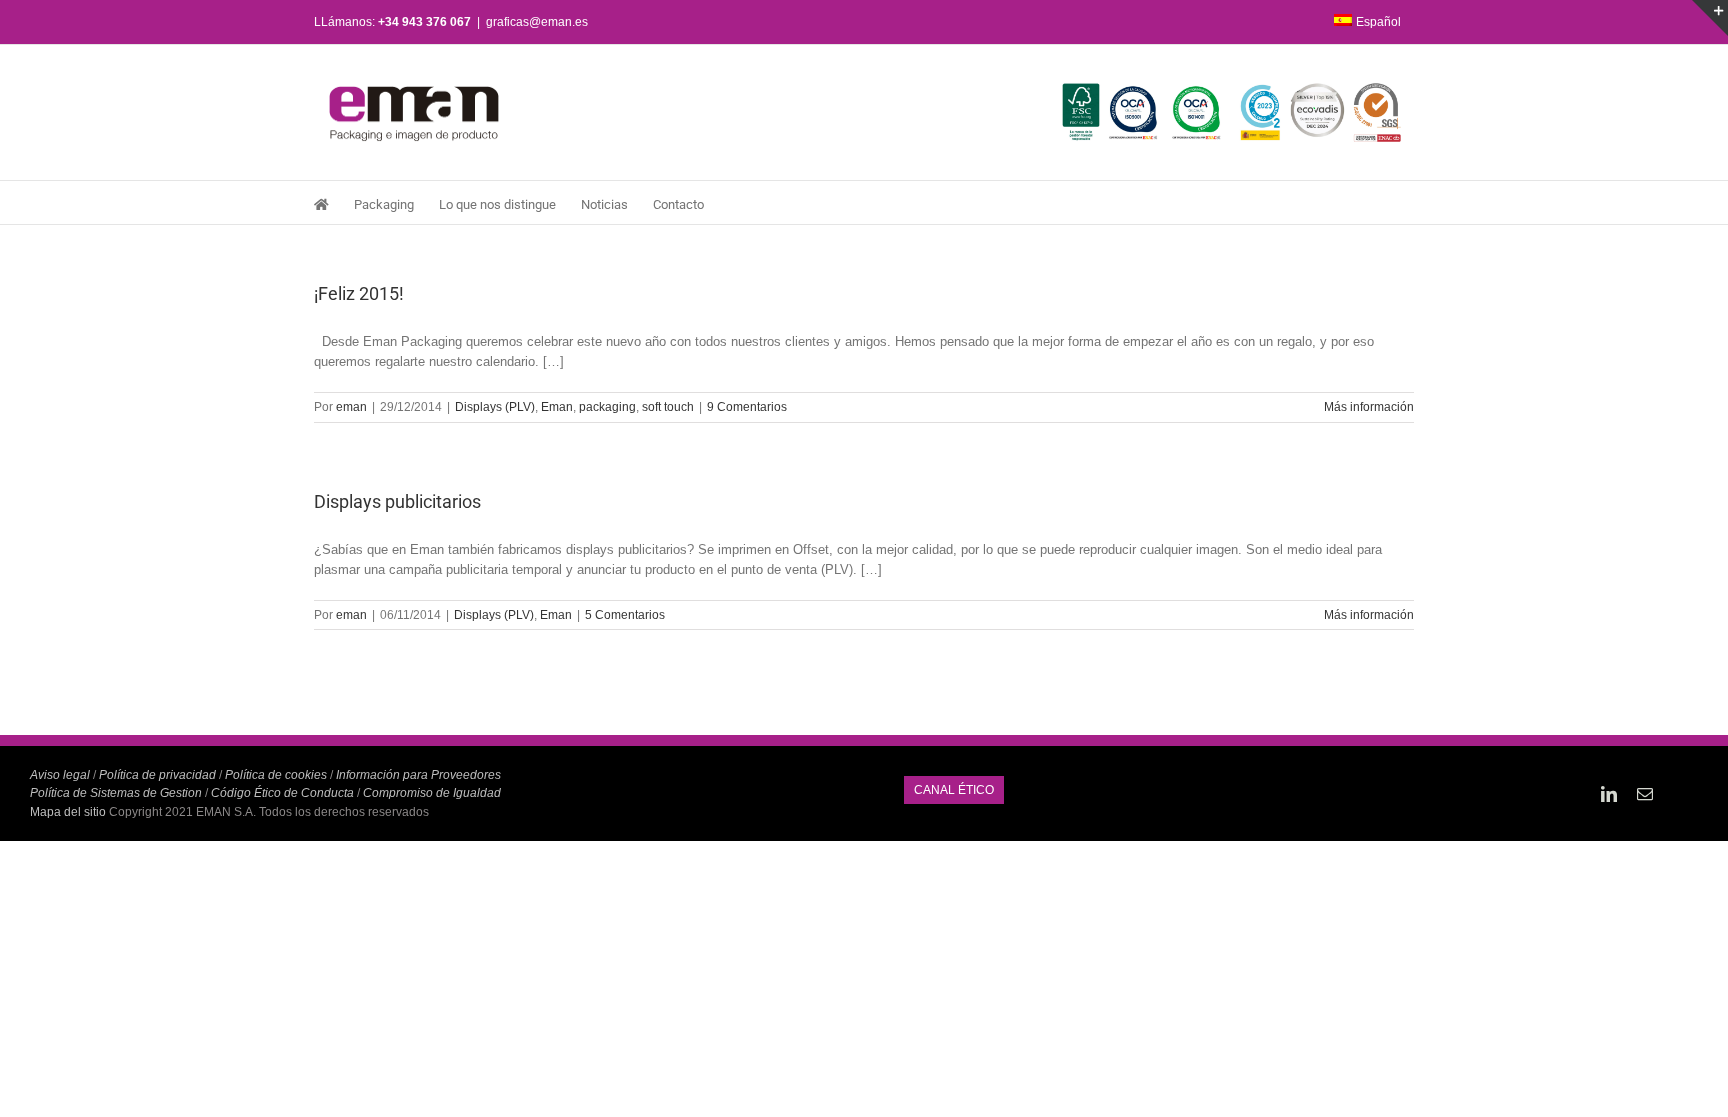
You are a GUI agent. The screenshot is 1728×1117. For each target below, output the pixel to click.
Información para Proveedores (418, 775)
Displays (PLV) (495, 407)
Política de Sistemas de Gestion (116, 793)
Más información (1369, 407)
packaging (607, 407)
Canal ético (954, 790)
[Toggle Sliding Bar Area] (1710, 18)
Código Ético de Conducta (282, 793)
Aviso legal (60, 775)
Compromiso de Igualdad (432, 793)
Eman (557, 407)
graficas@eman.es (537, 22)
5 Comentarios (625, 615)
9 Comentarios (747, 407)
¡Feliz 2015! (359, 293)
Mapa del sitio (69, 812)
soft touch (668, 407)
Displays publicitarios (397, 501)
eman (351, 407)
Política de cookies (276, 775)
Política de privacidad (157, 775)
